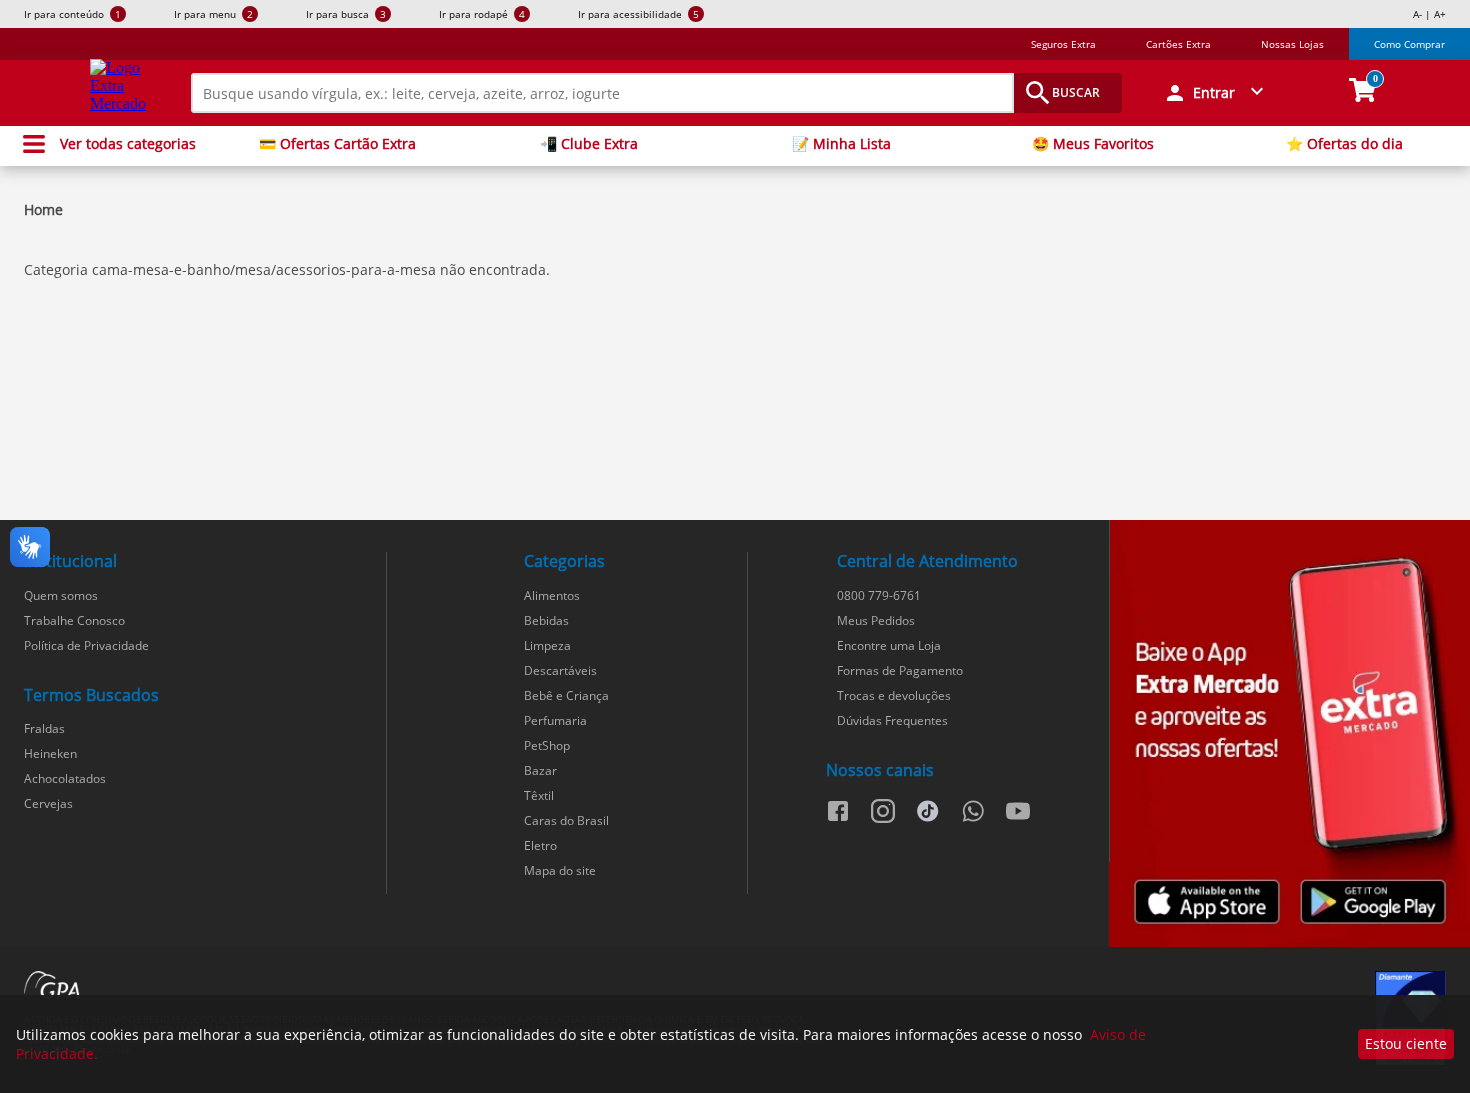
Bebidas (546, 620)
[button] (1216, 93)
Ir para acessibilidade (638, 14)
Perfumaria (555, 720)
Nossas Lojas (1292, 44)
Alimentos (552, 595)
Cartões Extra (1178, 44)
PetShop (547, 745)
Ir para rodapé (482, 14)
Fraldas (44, 728)
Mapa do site (560, 870)
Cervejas (48, 803)
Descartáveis (560, 670)
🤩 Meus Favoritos (1093, 144)
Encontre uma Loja (889, 645)
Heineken (50, 753)
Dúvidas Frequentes (892, 720)
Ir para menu (213, 14)
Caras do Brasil (566, 820)
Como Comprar (1409, 44)
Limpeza (547, 645)
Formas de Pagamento (900, 670)
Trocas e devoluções (894, 695)
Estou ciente (1406, 1043)
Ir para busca (346, 14)
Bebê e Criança (566, 695)
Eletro (540, 845)
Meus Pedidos (876, 620)
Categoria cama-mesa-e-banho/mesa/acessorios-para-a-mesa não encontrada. (287, 269)
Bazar (540, 770)
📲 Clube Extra (589, 144)
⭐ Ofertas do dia (1344, 144)
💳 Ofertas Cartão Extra (337, 144)
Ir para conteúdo (72, 14)
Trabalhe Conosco (74, 620)
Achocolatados (65, 778)
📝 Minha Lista (841, 144)
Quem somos (61, 595)
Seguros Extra (1063, 44)
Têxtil (539, 795)
